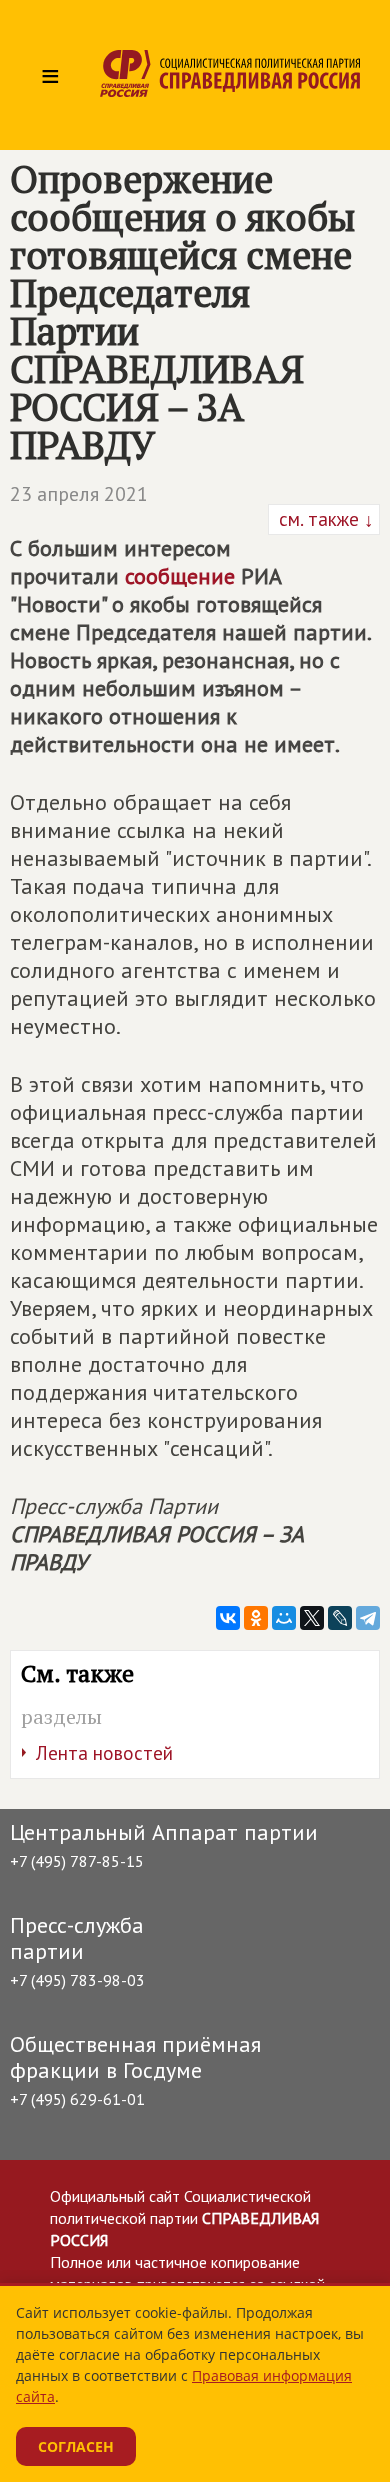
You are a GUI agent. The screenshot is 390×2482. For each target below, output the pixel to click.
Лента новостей (104, 1753)
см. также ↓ (324, 519)
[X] (312, 1618)
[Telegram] (368, 1618)
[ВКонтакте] (228, 1618)
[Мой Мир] (284, 1618)
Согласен (76, 2446)
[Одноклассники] (256, 1618)
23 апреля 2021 (79, 494)
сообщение (180, 576)
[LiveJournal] (340, 1618)
